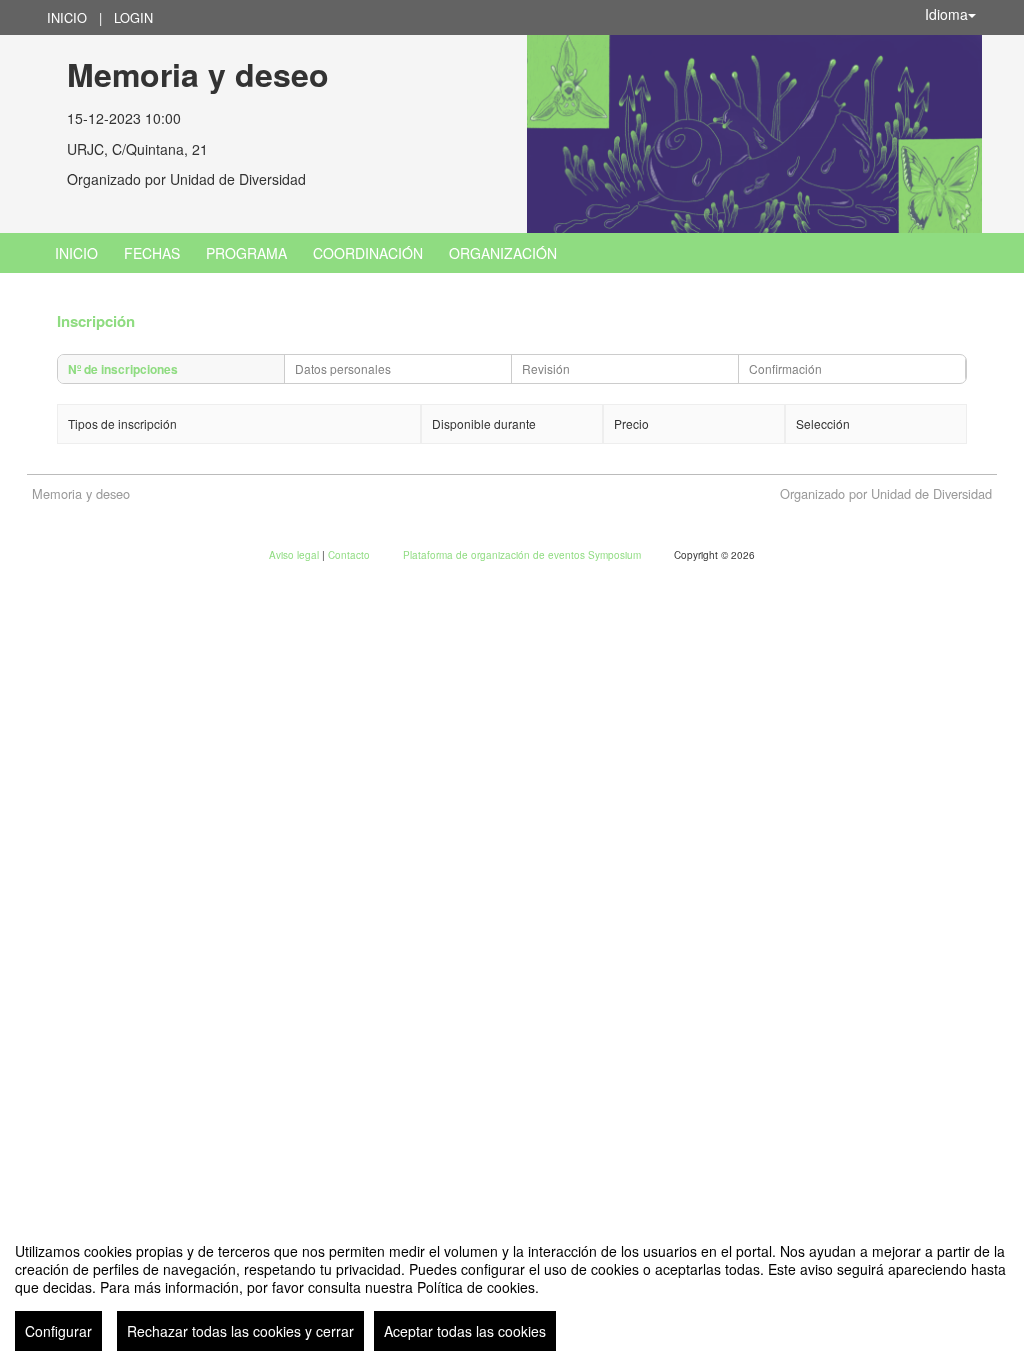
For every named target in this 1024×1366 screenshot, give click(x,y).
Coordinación (368, 253)
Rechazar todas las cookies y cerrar (240, 1331)
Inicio (67, 17)
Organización (503, 253)
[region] (512, 1289)
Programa (246, 253)
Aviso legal (295, 555)
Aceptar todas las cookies (465, 1331)
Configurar (58, 1331)
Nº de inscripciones (123, 369)
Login (133, 17)
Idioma (946, 14)
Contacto (350, 555)
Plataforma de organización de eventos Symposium (523, 555)
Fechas (152, 253)
